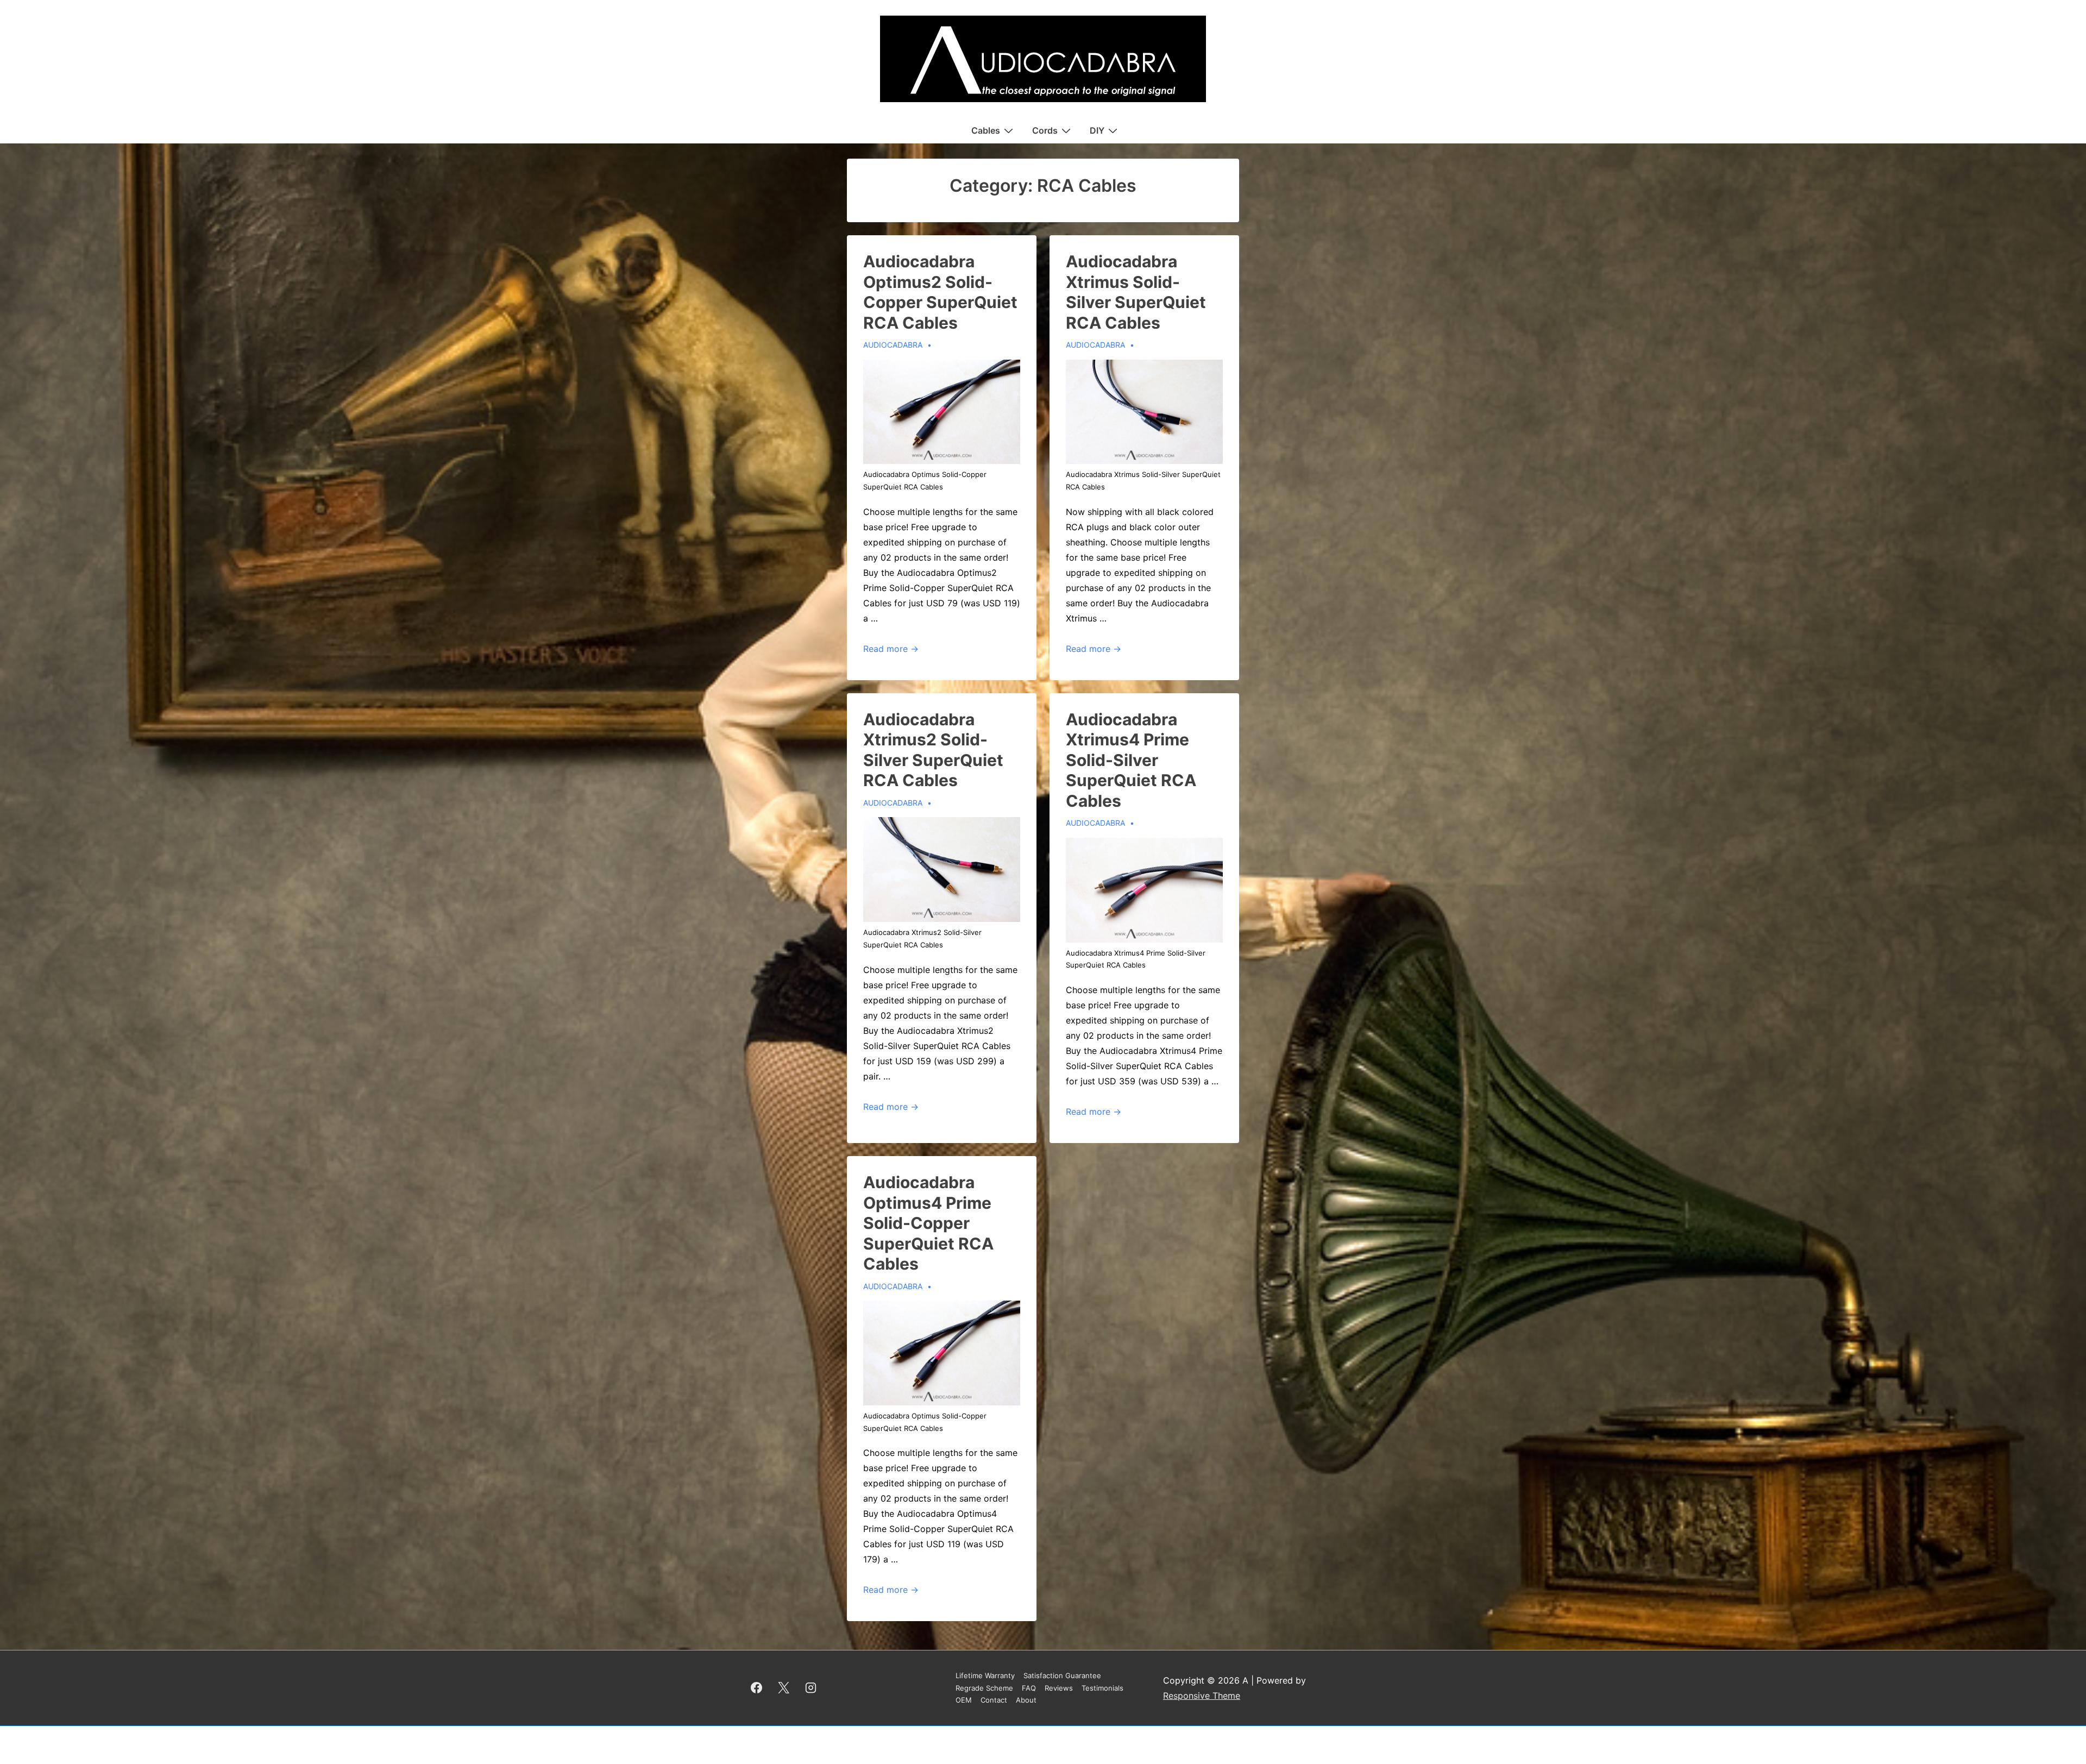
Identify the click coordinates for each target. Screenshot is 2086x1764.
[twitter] (784, 1688)
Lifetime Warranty (985, 1675)
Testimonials (1102, 1688)
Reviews (1059, 1688)
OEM (964, 1700)
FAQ (1029, 1688)
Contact (994, 1700)
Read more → (891, 649)
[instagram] (811, 1688)
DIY (1097, 130)
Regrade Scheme (984, 1688)
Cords (1045, 130)
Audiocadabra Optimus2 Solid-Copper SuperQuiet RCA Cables (940, 292)
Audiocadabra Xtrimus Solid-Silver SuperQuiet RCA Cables (1136, 292)
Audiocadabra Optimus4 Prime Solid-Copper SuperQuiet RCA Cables (928, 1223)
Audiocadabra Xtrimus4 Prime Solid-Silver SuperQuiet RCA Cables (1131, 760)
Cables (986, 130)
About (1026, 1700)
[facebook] (757, 1688)
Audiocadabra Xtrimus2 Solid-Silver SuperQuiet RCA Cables (933, 750)
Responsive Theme (1202, 1696)
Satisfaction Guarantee (1062, 1675)
